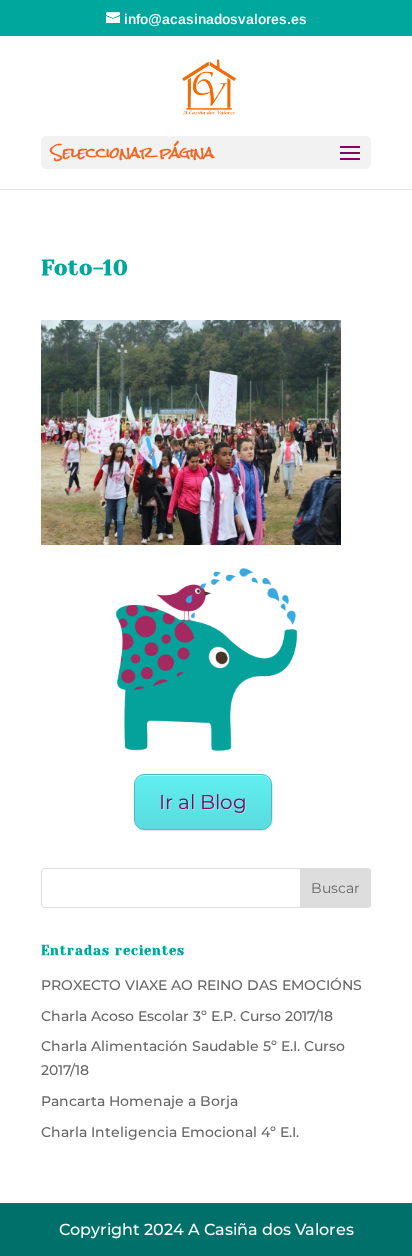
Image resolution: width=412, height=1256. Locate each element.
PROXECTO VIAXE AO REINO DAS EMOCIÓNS (201, 985)
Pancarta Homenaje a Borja (139, 1101)
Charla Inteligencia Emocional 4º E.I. (170, 1132)
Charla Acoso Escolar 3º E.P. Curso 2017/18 (187, 1016)
